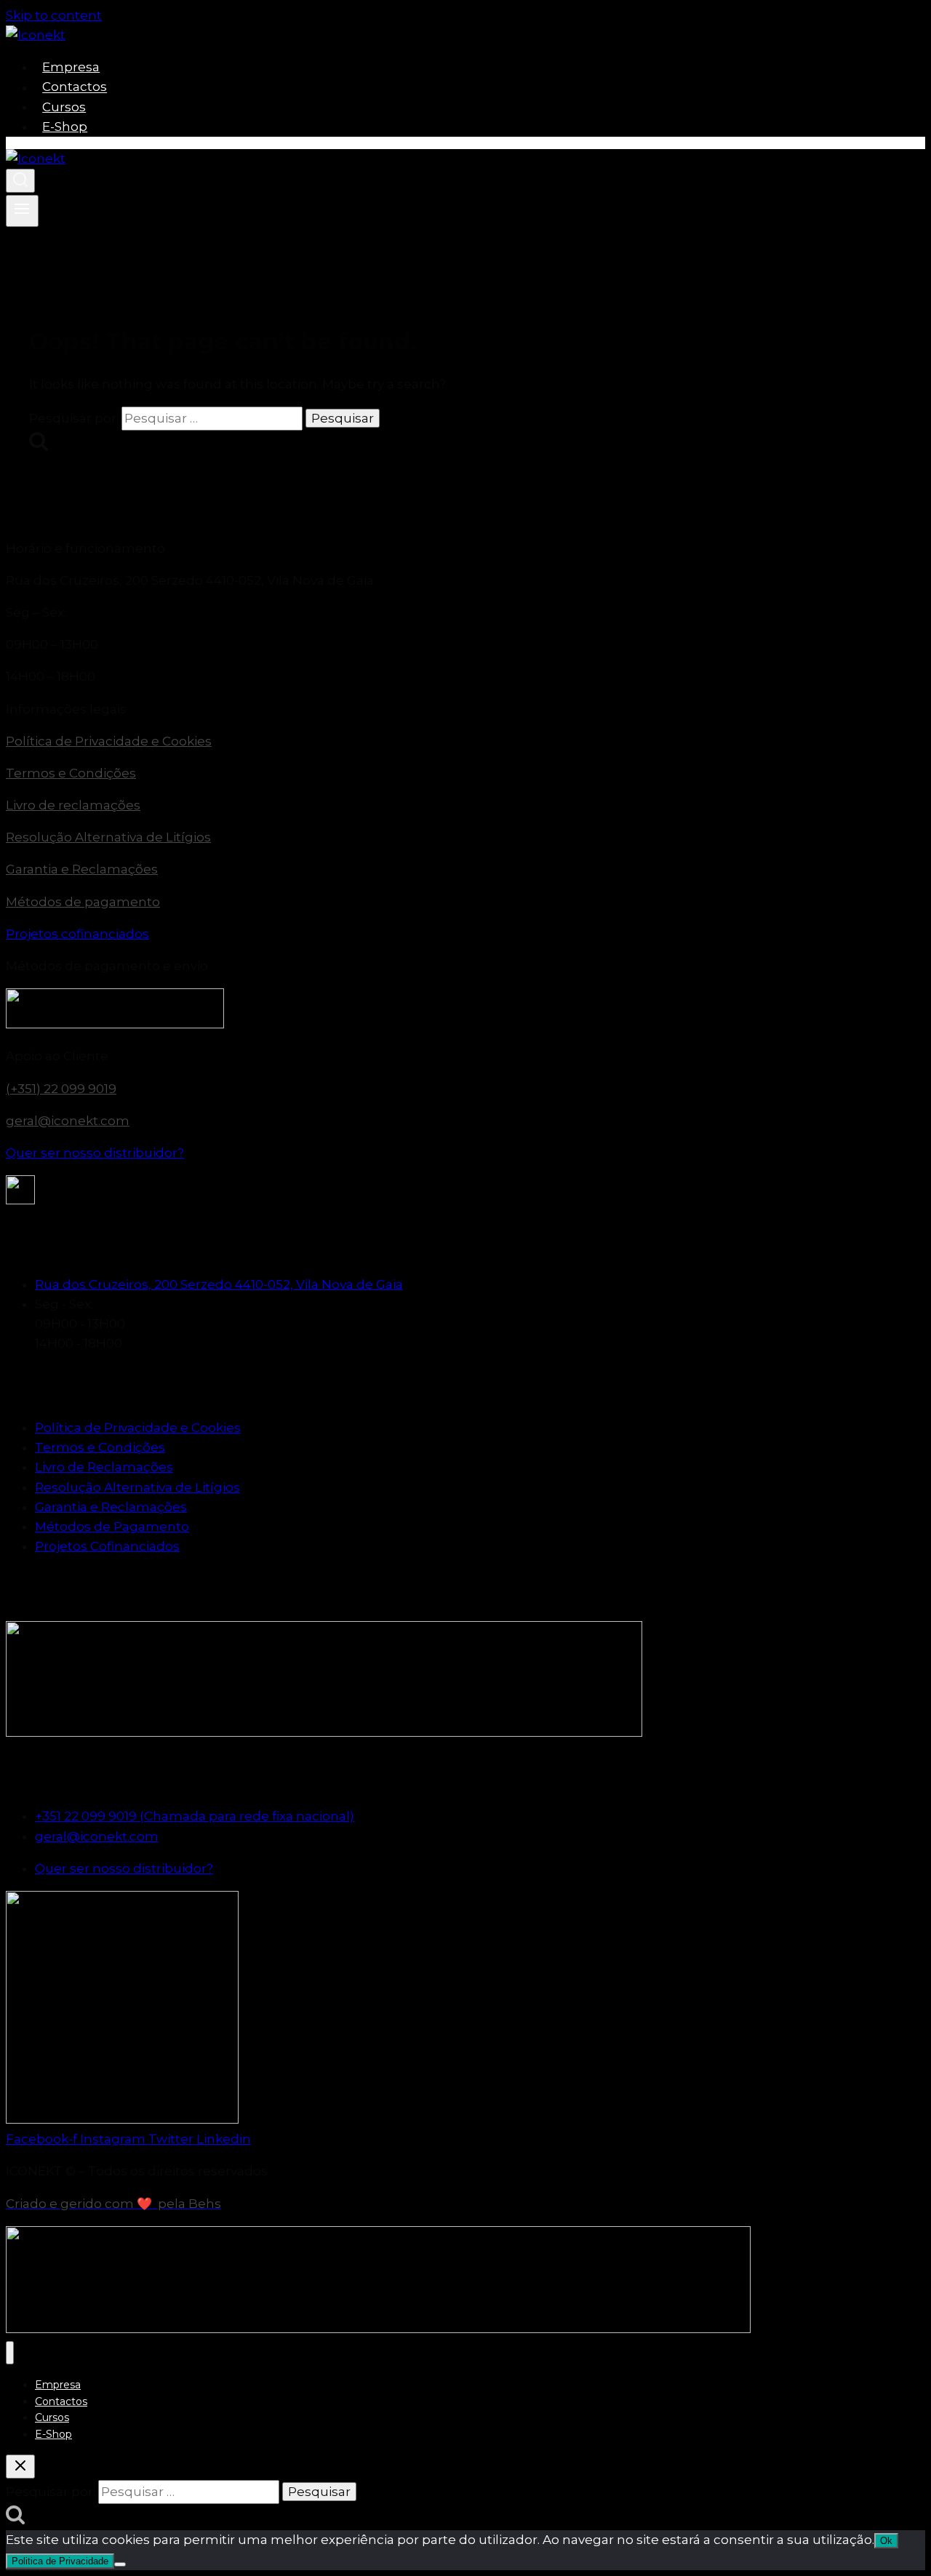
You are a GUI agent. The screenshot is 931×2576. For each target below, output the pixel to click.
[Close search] (20, 2467)
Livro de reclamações (73, 805)
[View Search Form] (20, 181)
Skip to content (54, 15)
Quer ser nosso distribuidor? (95, 1153)
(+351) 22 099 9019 (61, 1089)
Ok (886, 2541)
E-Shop (65, 127)
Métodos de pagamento (83, 902)
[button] (465, 549)
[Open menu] (22, 211)
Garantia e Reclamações (82, 869)
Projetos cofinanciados (77, 934)
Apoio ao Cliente (57, 1056)
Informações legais (66, 709)
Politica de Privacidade (60, 2561)
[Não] (120, 2564)
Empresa (71, 67)
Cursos (64, 107)
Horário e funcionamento (85, 548)
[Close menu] (10, 2353)
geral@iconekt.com (68, 1121)
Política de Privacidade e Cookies (109, 741)
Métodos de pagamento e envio (107, 966)
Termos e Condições (71, 773)
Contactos (75, 87)
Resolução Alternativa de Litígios (108, 837)
